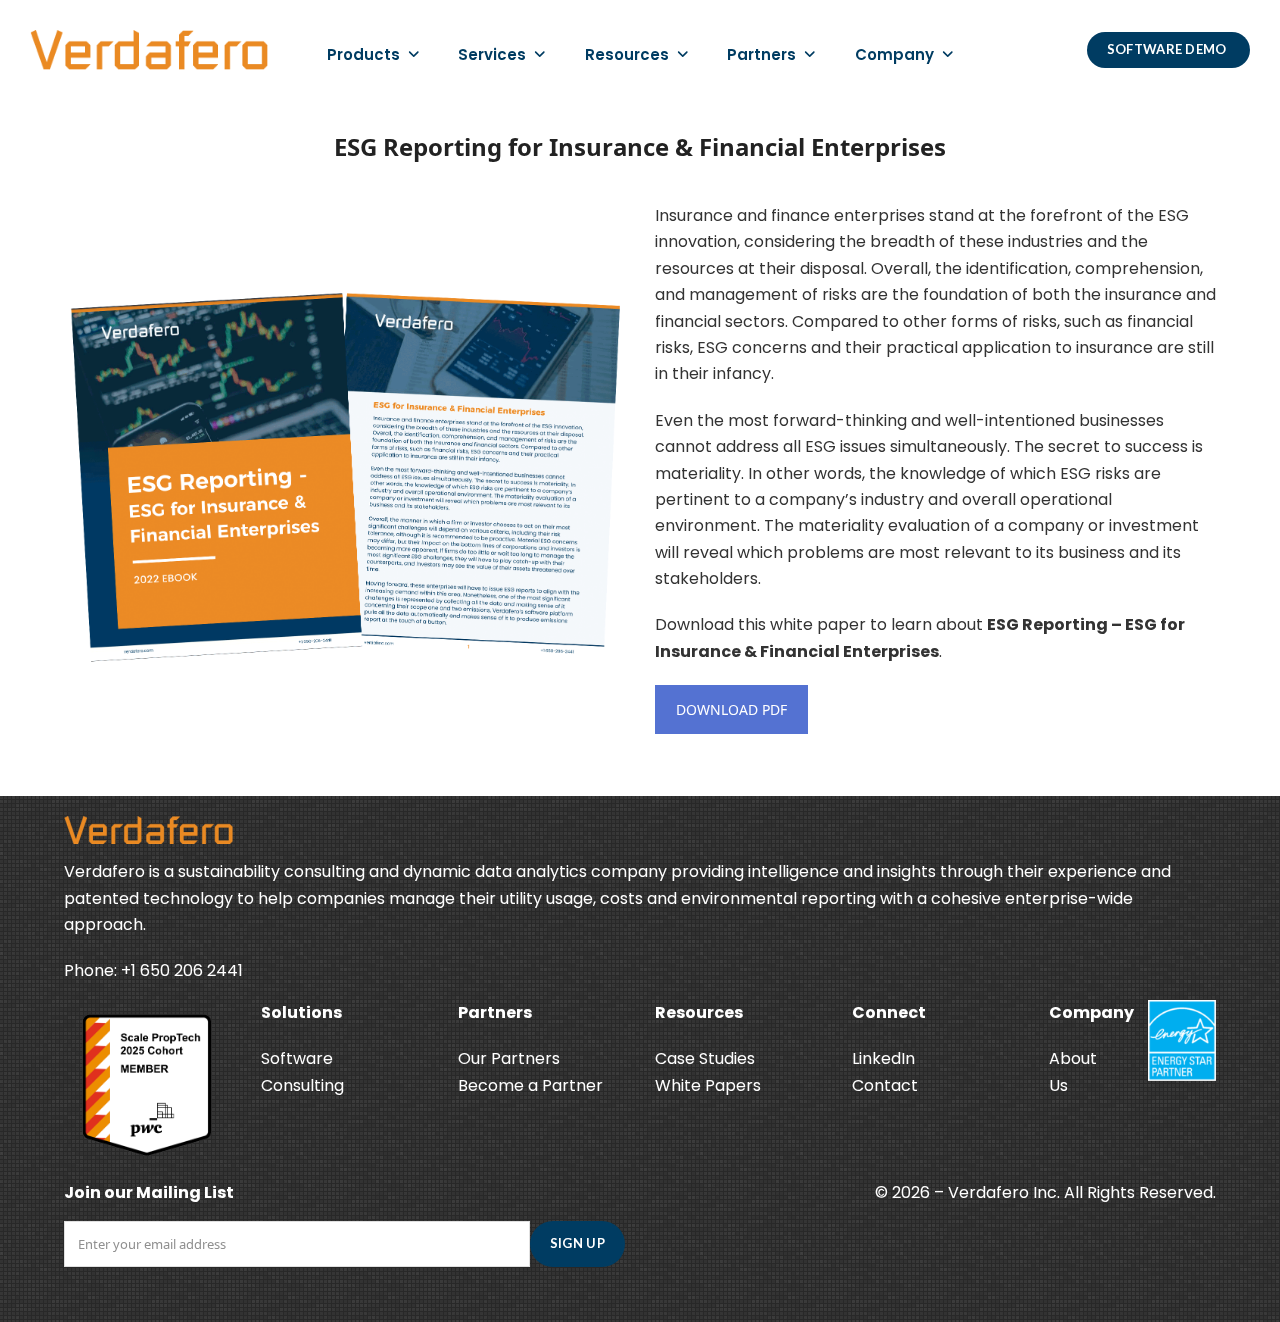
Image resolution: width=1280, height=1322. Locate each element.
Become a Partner (530, 1085)
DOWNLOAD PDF (731, 709)
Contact (885, 1085)
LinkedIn (883, 1058)
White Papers (708, 1085)
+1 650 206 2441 (182, 970)
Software (297, 1058)
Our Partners (509, 1058)
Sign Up (577, 1243)
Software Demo (1168, 49)
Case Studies (705, 1058)
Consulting (302, 1085)
